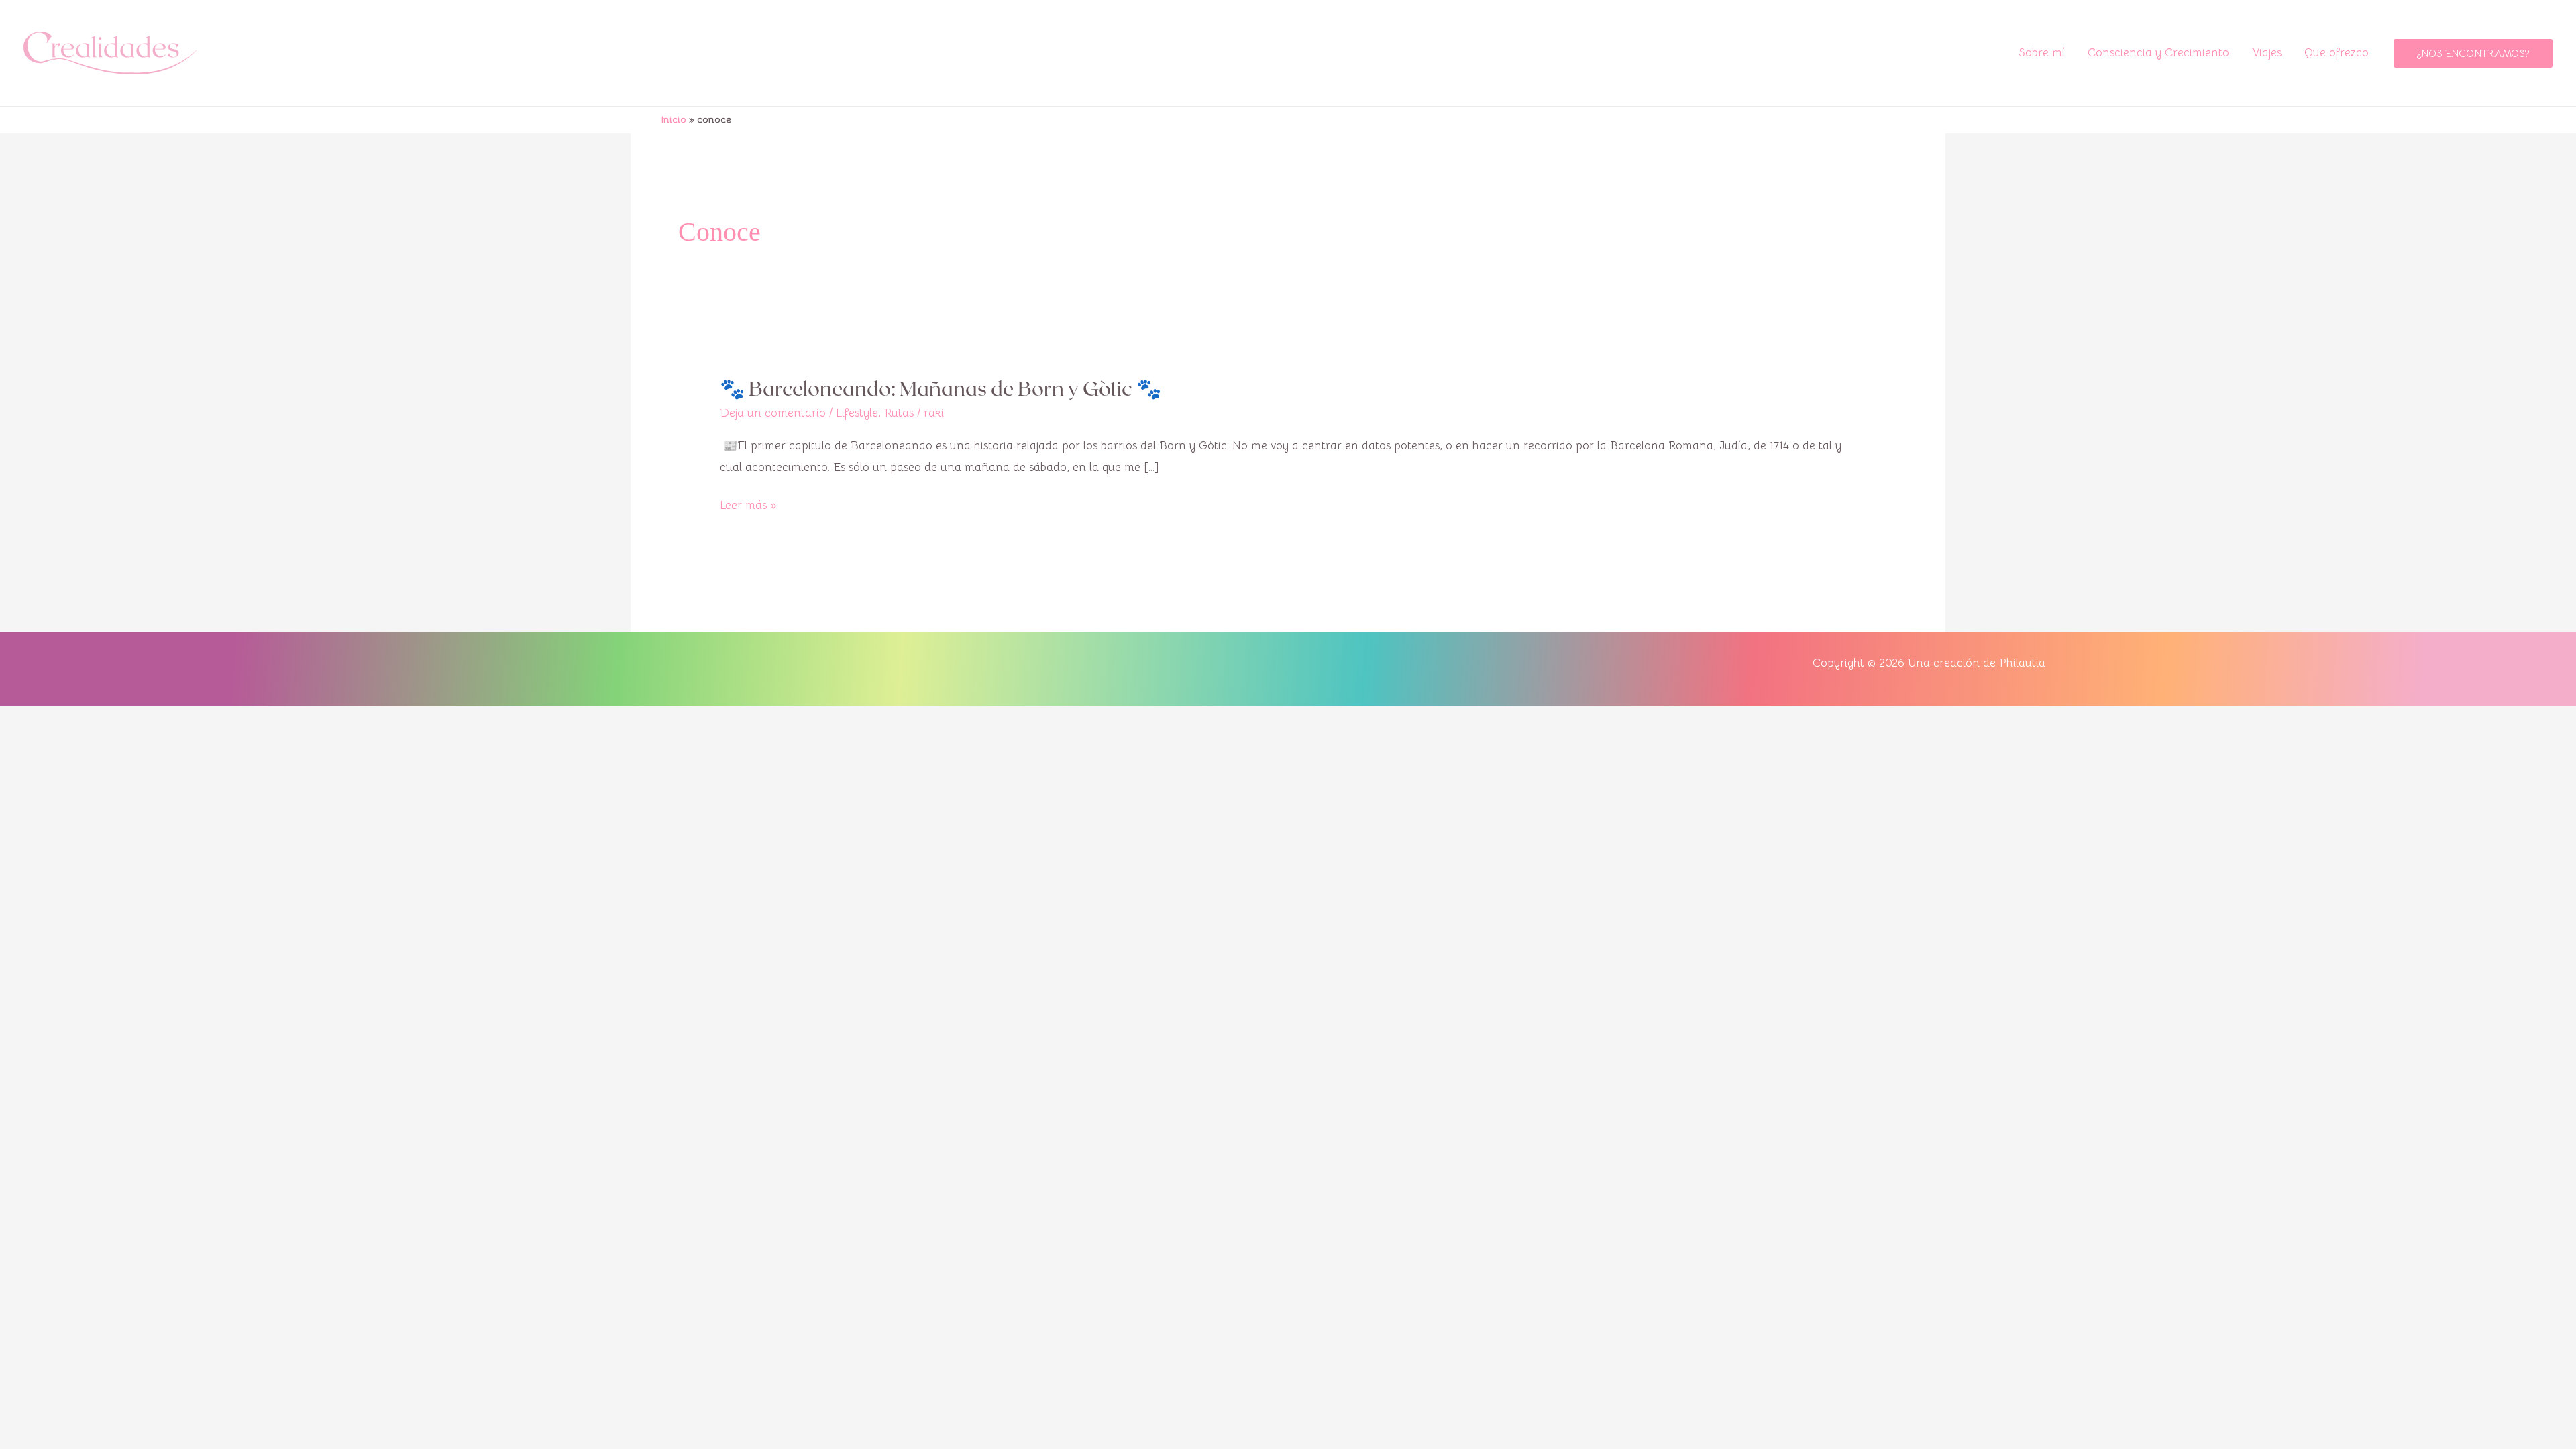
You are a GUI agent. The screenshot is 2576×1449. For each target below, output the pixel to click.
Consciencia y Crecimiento (2158, 53)
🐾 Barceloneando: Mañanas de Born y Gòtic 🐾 (941, 388)
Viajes (2267, 53)
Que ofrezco (2337, 53)
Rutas (899, 413)
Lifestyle (857, 413)
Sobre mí (2042, 53)
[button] (2473, 53)
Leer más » (748, 504)
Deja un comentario (773, 413)
